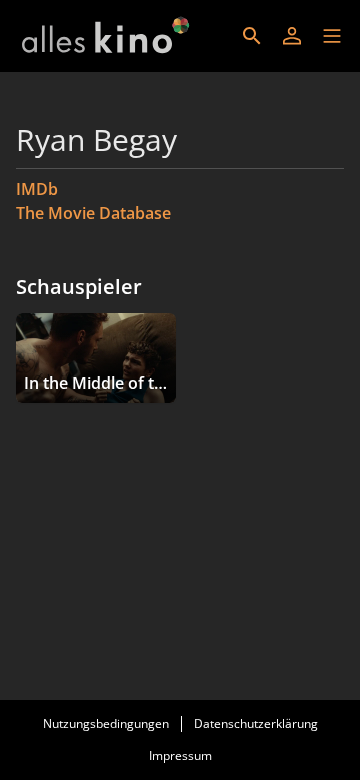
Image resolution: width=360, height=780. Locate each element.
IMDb (37, 189)
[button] (332, 36)
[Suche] (252, 36)
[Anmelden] (292, 36)
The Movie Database (93, 213)
